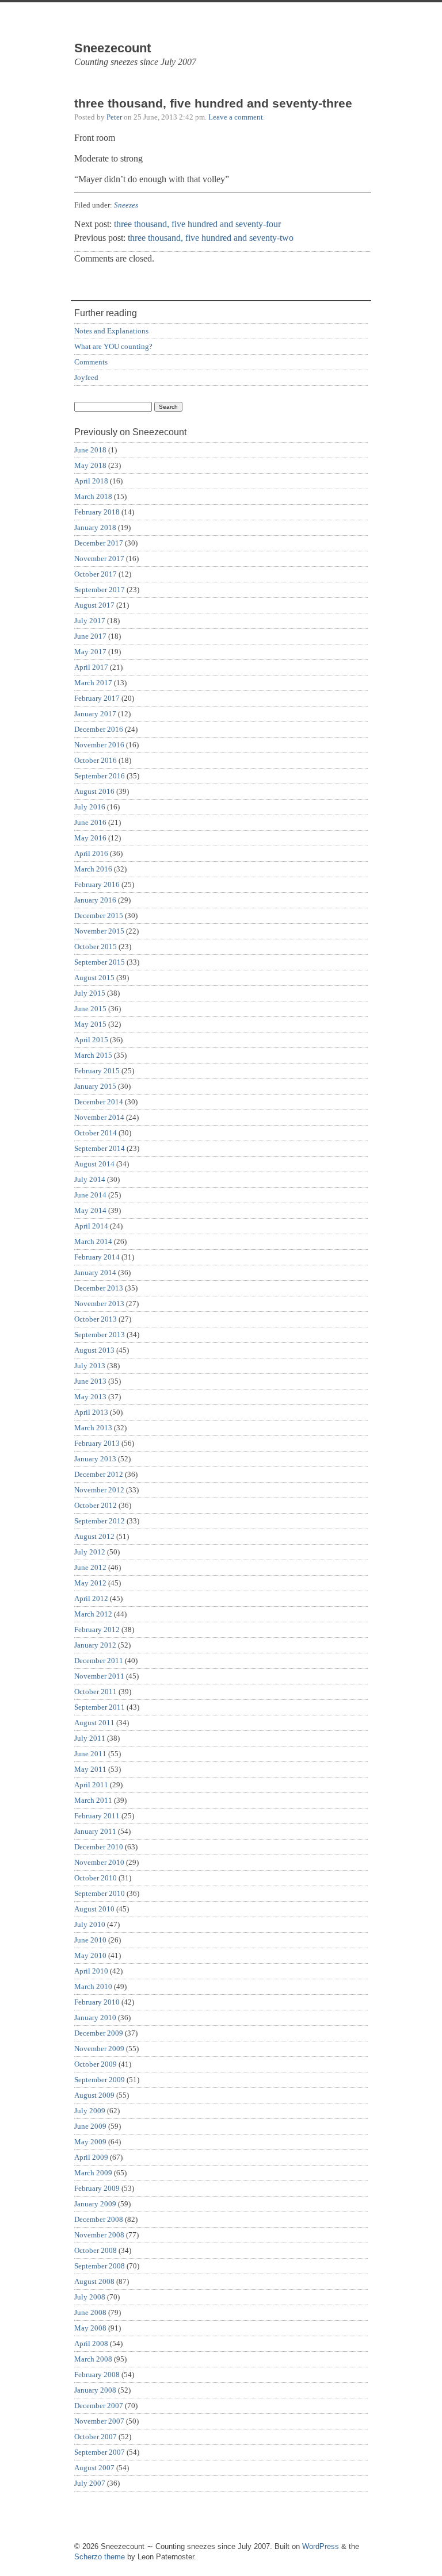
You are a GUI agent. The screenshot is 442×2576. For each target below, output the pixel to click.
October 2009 (96, 2064)
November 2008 (99, 2235)
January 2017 (95, 714)
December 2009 (99, 2033)
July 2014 (90, 1179)
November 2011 (99, 1676)
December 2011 (99, 1661)
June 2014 (90, 1195)
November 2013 (99, 1304)
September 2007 (100, 2452)
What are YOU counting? (113, 346)
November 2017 (99, 558)
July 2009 (90, 2111)
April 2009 (91, 2157)
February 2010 (97, 2002)
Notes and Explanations (111, 331)
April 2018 (91, 481)
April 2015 (91, 1040)
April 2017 (91, 667)
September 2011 (100, 1707)
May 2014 (90, 1210)
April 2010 (91, 1971)
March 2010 (93, 1986)
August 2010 (94, 1909)
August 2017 (94, 605)
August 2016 (94, 791)
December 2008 (99, 2219)
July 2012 (90, 1552)
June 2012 (90, 1567)
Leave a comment (236, 117)
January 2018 (95, 527)
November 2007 (99, 2421)
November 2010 (99, 1862)
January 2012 (95, 1645)
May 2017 (90, 652)
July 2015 (90, 993)
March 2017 (93, 683)
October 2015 (96, 947)
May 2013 (90, 1397)
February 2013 (97, 1443)
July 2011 (90, 1738)
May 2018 (90, 465)
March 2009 (93, 2173)
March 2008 (93, 2359)
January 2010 (95, 2018)
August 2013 (94, 1350)
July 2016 (90, 807)
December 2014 (99, 1102)
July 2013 (90, 1366)
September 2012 (100, 1521)
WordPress (321, 2546)
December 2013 (99, 1288)
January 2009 (95, 2204)
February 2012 (97, 1629)
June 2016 (90, 822)
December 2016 (99, 729)
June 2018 (90, 450)
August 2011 (94, 1723)
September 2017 (100, 590)
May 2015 (90, 1024)
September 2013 (100, 1335)
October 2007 (96, 2437)
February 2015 (97, 1071)
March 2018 (93, 496)
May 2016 (90, 838)
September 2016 (100, 776)
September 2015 (100, 962)
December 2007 (99, 2406)
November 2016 (99, 745)
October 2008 (96, 2250)
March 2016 (93, 869)
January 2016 (95, 900)
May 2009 (90, 2142)
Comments (91, 362)
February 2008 (97, 2375)
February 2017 (97, 698)
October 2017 (96, 574)
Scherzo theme (100, 2557)
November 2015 (99, 931)
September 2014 (100, 1148)
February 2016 (97, 884)
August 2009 (94, 2095)
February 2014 (97, 1257)
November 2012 (99, 1490)
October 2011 (96, 1692)
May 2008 (90, 2328)
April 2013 (91, 1412)
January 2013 (95, 1459)
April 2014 (91, 1226)
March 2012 (93, 1614)
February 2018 (97, 512)
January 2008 (95, 2390)
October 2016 (96, 760)
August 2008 (94, 2281)
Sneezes (126, 205)
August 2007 (94, 2468)
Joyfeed (86, 377)
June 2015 (90, 1009)
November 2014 (99, 1117)
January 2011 (95, 1831)
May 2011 (90, 1769)
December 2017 (99, 543)
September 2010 (100, 1893)
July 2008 (90, 2297)
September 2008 (100, 2266)
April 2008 (91, 2343)
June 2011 (90, 1754)
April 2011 (91, 1785)
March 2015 (93, 1055)
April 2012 (91, 1598)
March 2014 (93, 1241)
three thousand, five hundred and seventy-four (197, 224)
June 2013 (90, 1381)
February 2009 (97, 2188)
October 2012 (96, 1505)
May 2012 (90, 1583)
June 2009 (90, 2126)
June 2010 (90, 1940)
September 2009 (100, 2080)
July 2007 (90, 2483)
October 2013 (96, 1319)
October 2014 (96, 1133)
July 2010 (90, 1924)
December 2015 (99, 915)
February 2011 (97, 1816)
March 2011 (93, 1800)
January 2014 (95, 1272)
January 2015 (95, 1086)
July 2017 (90, 621)
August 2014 (94, 1164)
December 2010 (99, 1847)
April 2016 (91, 853)
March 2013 (93, 1428)
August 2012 (94, 1536)
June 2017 (90, 636)
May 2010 (90, 1955)
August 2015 (94, 978)
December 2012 (99, 1474)
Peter (114, 117)
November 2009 (99, 2049)
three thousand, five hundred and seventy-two (211, 238)
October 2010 (96, 1878)
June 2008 (90, 2312)
